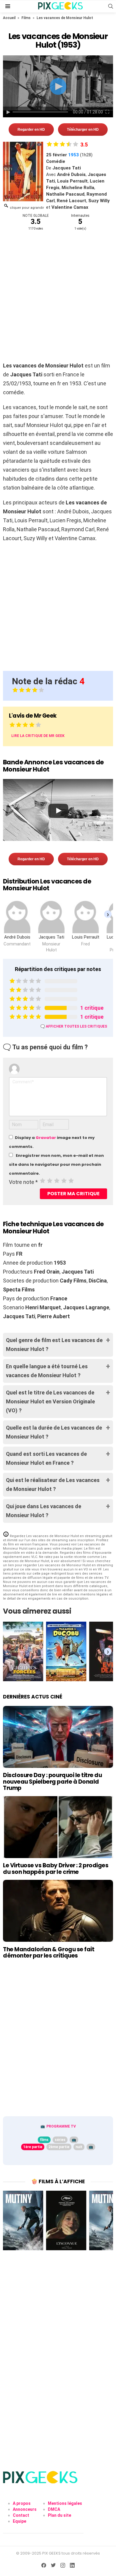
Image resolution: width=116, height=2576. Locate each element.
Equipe (19, 2521)
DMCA (54, 2509)
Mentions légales (65, 2503)
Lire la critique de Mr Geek (38, 736)
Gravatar (46, 1138)
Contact (21, 2515)
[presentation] (108, 914)
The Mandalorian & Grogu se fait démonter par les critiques (49, 1952)
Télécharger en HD (83, 130)
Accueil (9, 18)
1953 (73, 155)
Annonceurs (25, 2509)
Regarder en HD (31, 130)
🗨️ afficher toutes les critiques (74, 1026)
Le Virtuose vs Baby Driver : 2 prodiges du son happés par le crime (56, 1869)
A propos (22, 2503)
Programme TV (61, 2126)
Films (26, 18)
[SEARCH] (111, 6)
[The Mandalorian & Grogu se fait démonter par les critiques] (58, 1911)
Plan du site (59, 2515)
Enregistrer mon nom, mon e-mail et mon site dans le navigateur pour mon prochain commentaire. (56, 1164)
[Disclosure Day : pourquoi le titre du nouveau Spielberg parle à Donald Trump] (58, 1737)
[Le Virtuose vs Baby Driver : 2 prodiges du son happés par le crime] (58, 1827)
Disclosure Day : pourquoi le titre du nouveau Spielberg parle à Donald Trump (52, 1782)
